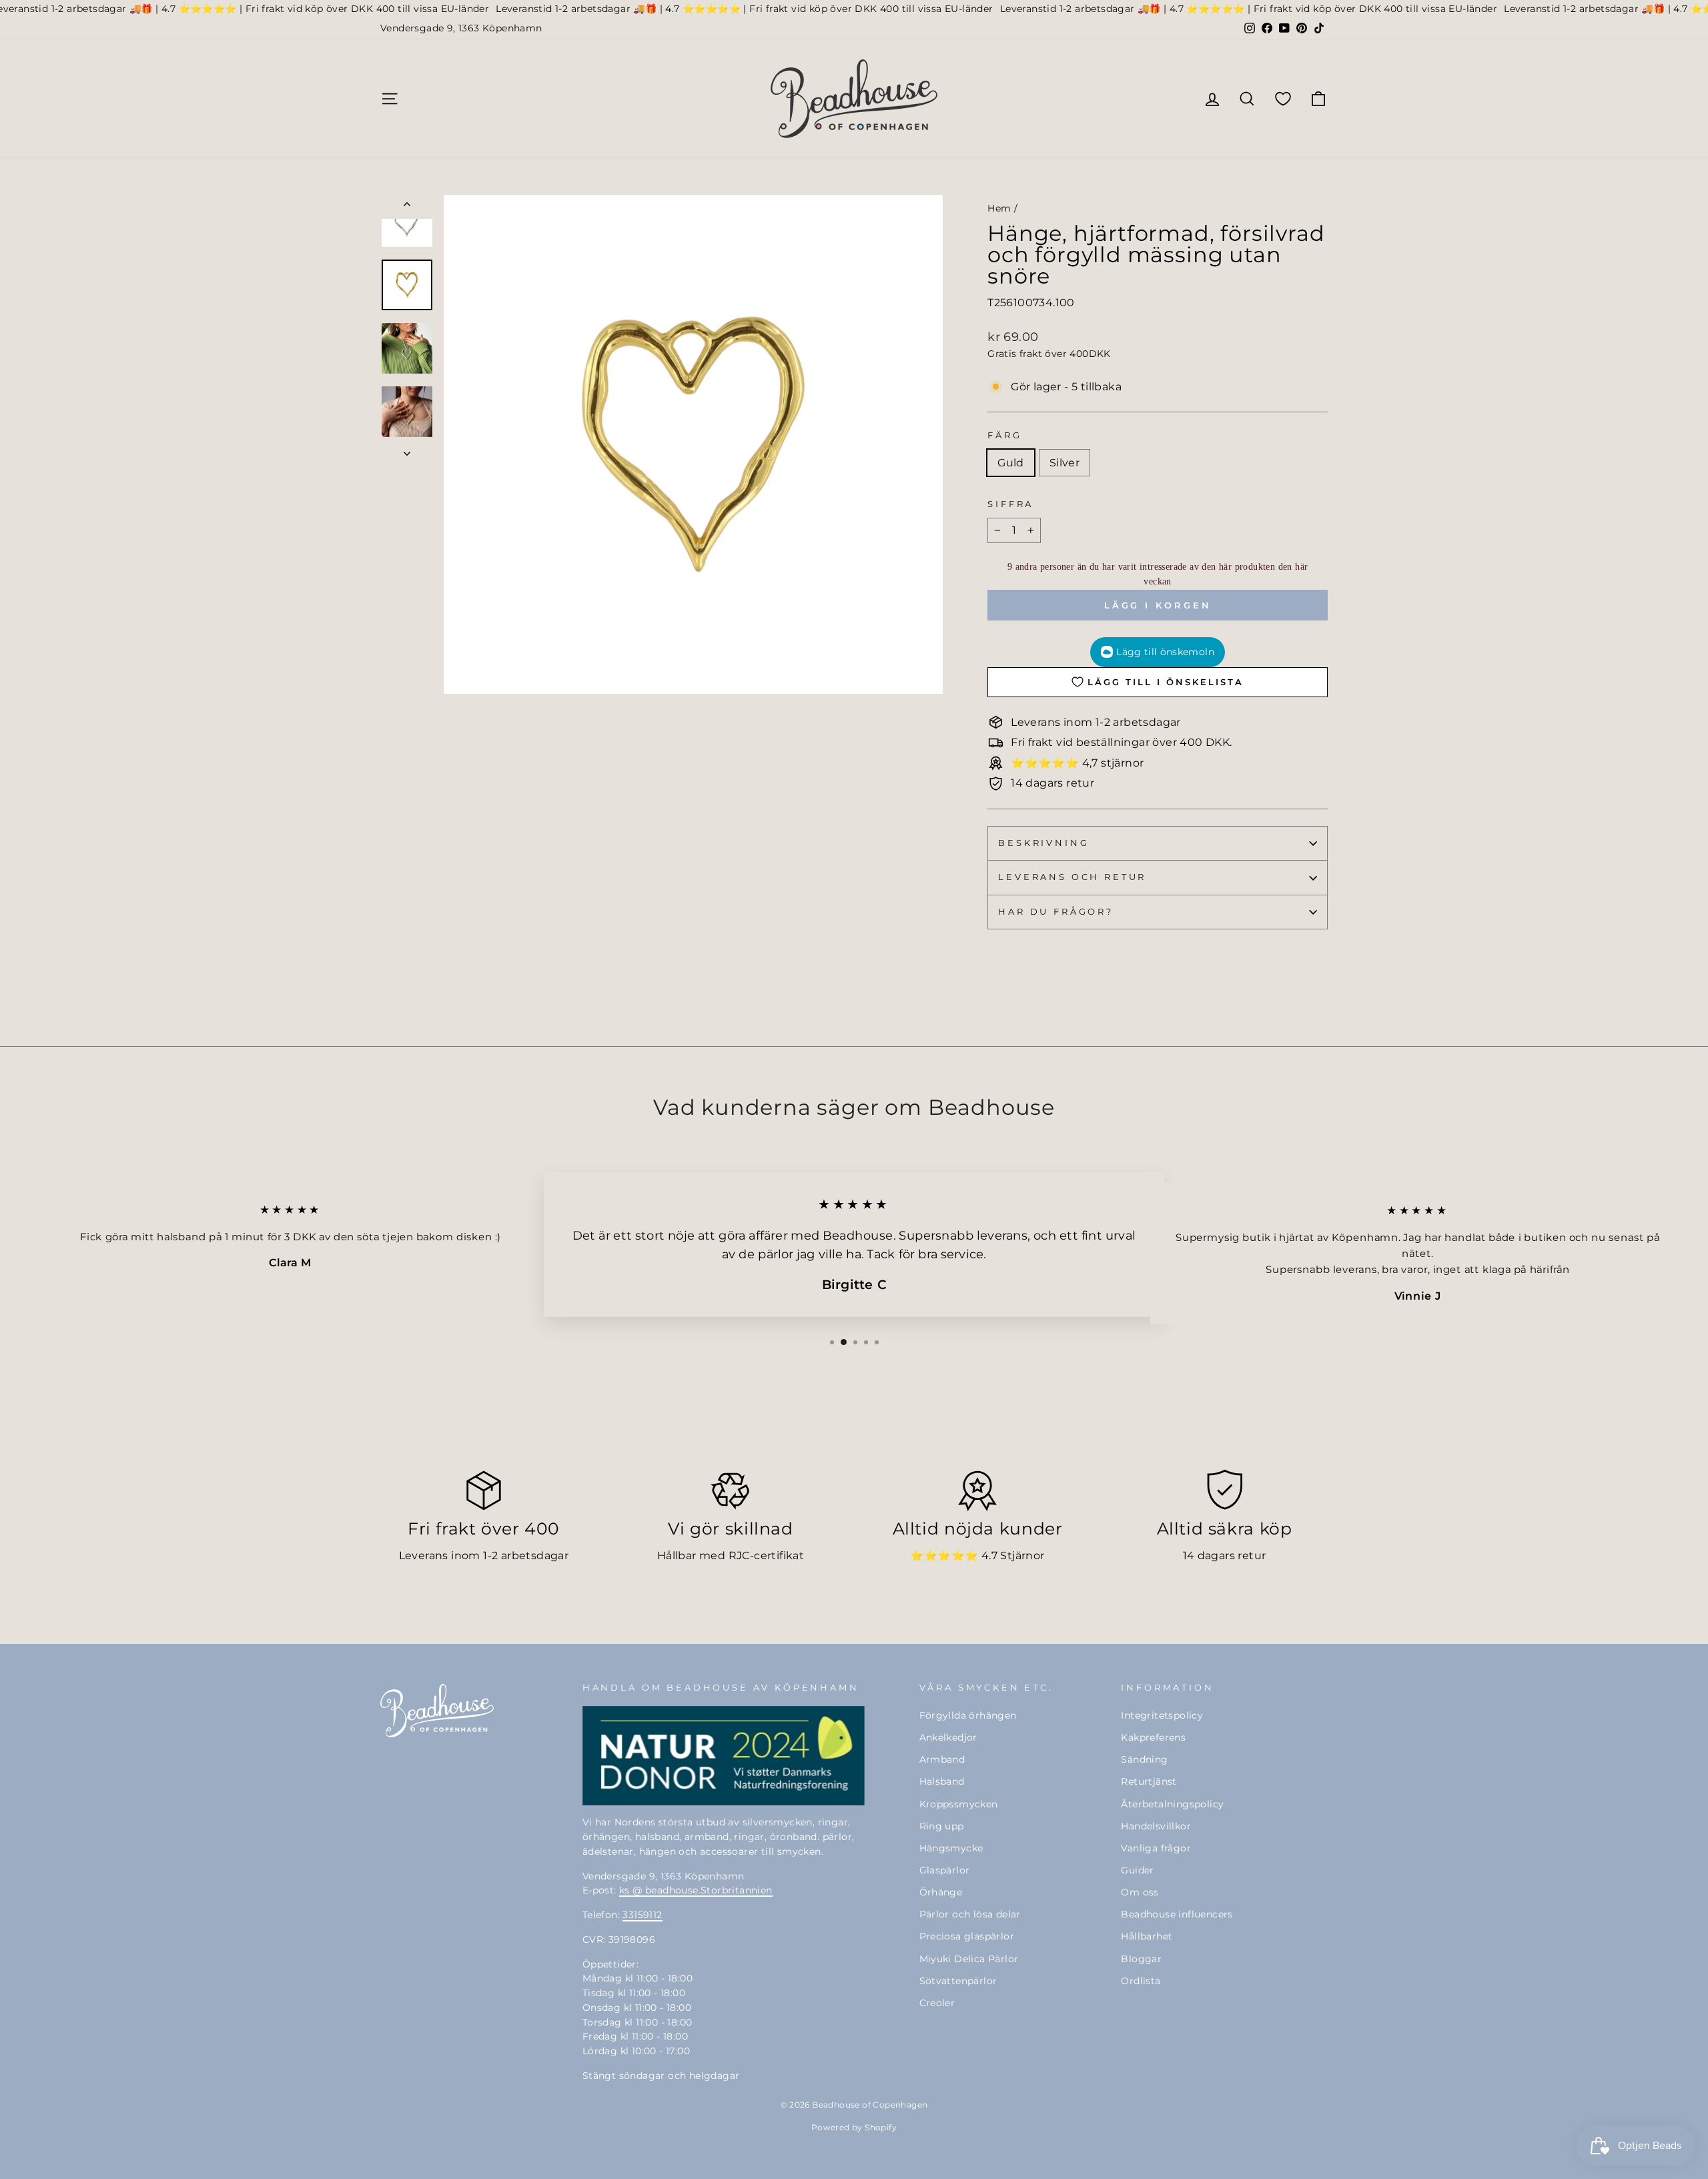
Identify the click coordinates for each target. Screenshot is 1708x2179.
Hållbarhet (1147, 1936)
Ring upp (942, 1826)
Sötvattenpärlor (958, 1981)
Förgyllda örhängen (968, 1715)
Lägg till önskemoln (1165, 652)
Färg (1004, 435)
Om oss (1140, 1892)
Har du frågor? (1056, 912)
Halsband (942, 1781)
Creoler (937, 2003)
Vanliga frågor (1156, 1848)
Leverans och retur (1072, 877)
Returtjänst (1149, 1781)
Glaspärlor (945, 1870)
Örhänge (941, 1892)
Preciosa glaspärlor (967, 1936)
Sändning (1144, 1759)
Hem (999, 208)
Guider (1137, 1870)
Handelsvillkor (1156, 1826)
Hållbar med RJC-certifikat (731, 1556)
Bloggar (1141, 1959)
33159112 (642, 1915)
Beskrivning (1043, 843)
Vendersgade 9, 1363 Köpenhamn (461, 28)
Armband (942, 1759)
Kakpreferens (1153, 1737)
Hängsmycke (951, 1848)
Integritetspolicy (1162, 1715)
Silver (1064, 463)
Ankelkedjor (948, 1737)
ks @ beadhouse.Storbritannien (696, 1890)
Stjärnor (1022, 1556)
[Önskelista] (1283, 98)
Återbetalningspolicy (1172, 1804)
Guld (1011, 463)
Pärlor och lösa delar (970, 1914)
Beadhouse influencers (1177, 1914)
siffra (1010, 504)
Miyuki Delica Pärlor (969, 1959)
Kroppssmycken (959, 1804)
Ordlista (1141, 1981)
